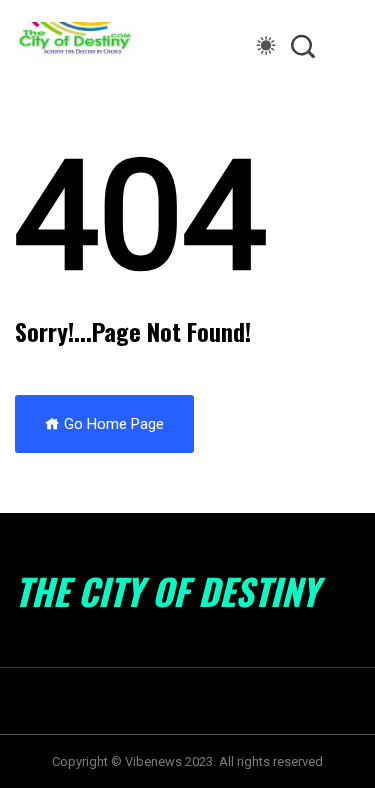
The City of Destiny (167, 591)
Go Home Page (112, 424)
